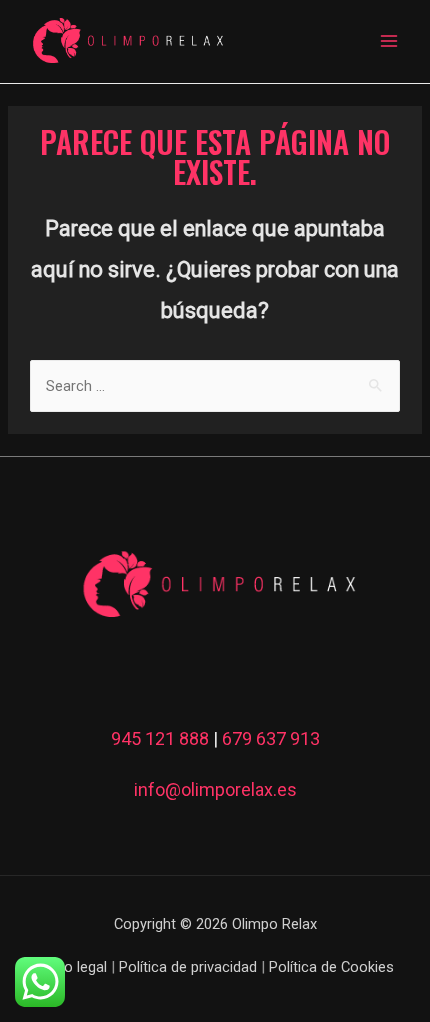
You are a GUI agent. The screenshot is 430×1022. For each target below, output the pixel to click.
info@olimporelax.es (215, 789)
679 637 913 (271, 738)
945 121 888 (160, 738)
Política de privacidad (188, 967)
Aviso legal (71, 967)
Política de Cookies (331, 967)
